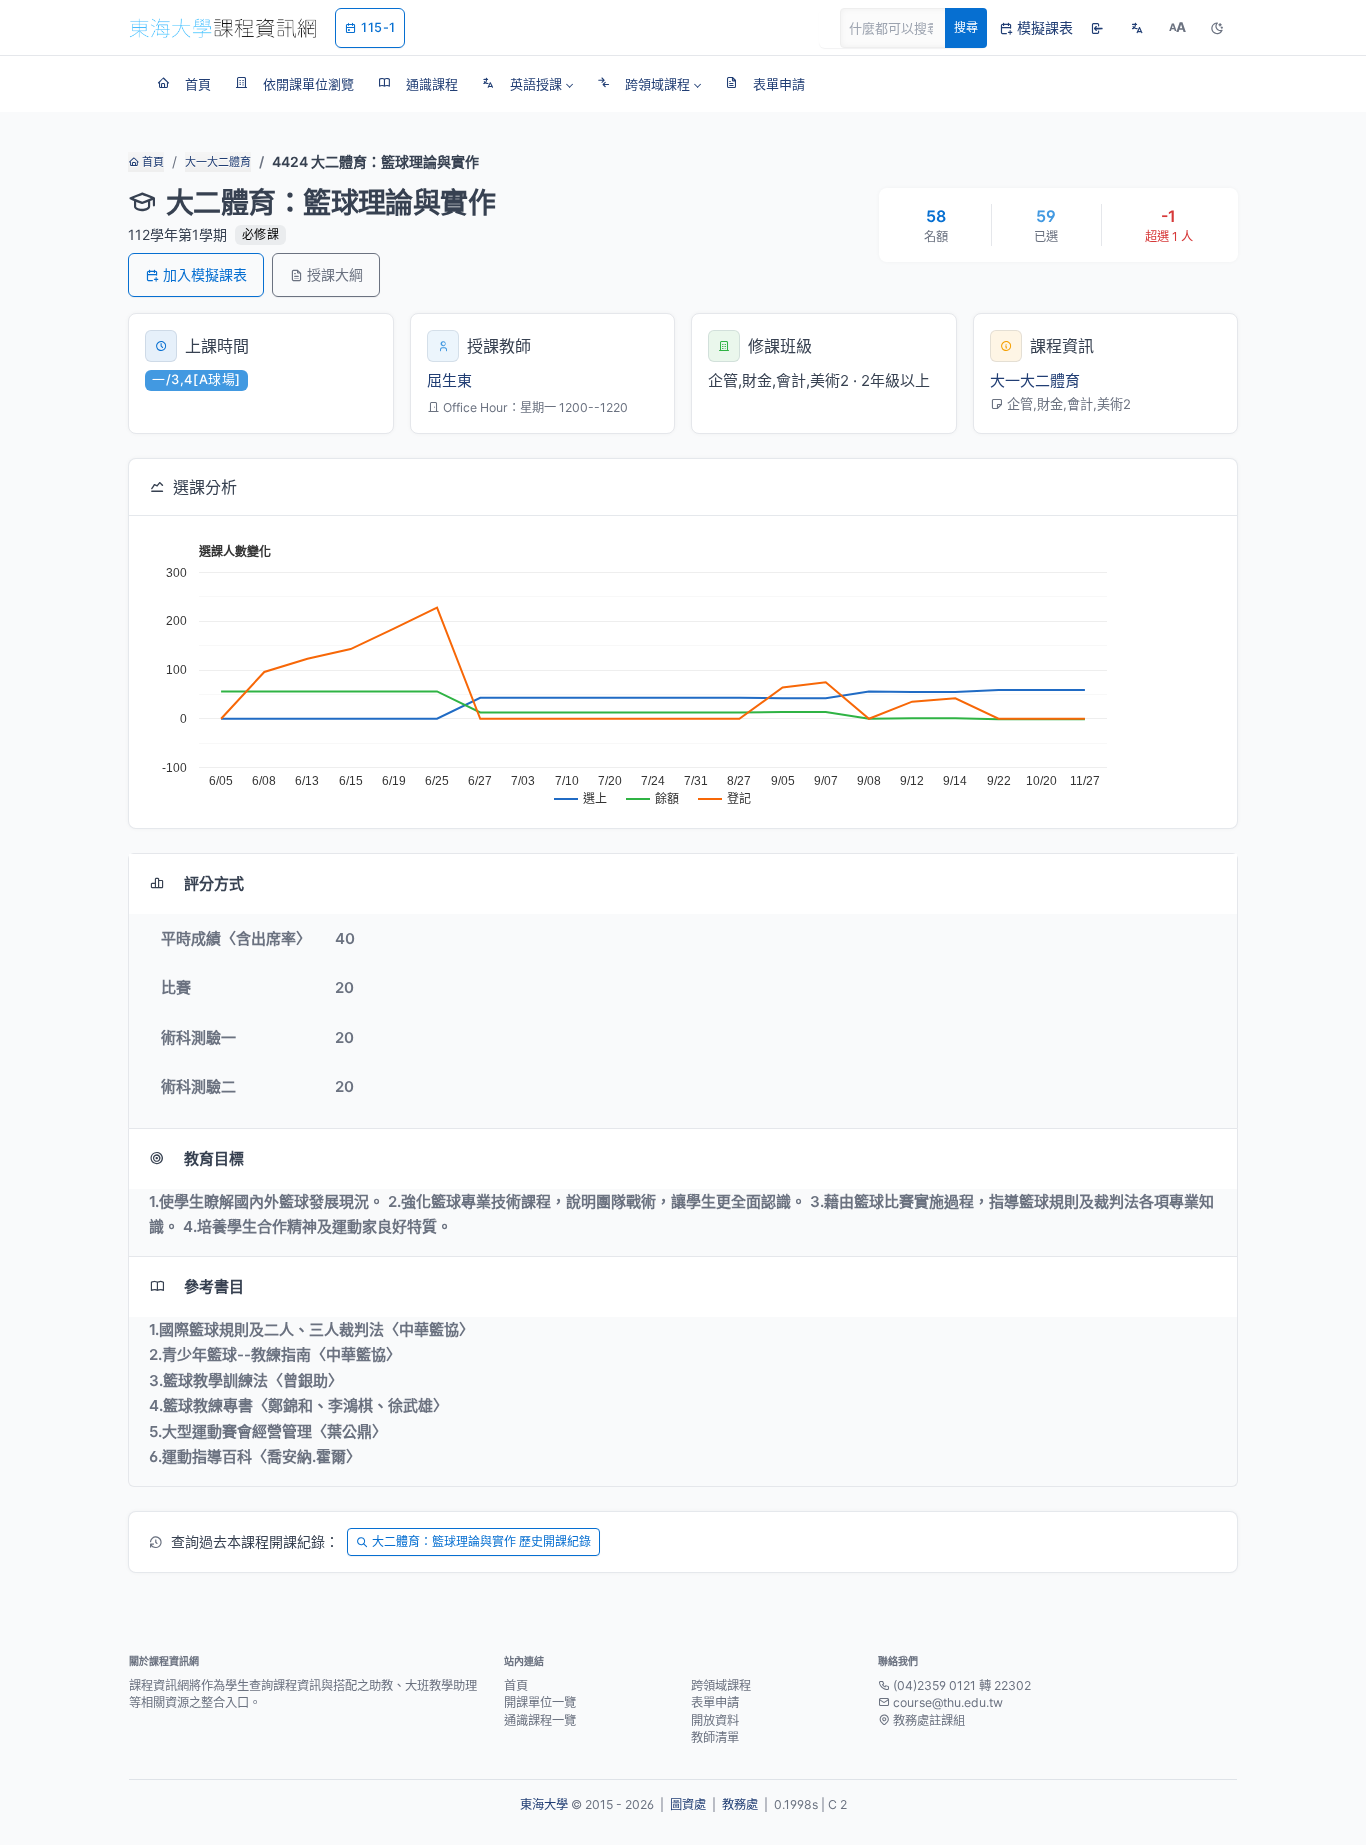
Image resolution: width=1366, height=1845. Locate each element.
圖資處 (688, 1804)
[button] (527, 84)
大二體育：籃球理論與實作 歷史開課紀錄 (481, 1541)
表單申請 (715, 1702)
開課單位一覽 (540, 1702)
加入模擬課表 (205, 274)
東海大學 (544, 1804)
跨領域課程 (721, 1685)
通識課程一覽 (540, 1720)
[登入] (1097, 28)
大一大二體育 (218, 162)
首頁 (151, 162)
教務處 (740, 1804)
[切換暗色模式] (1217, 28)
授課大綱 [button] (335, 274)
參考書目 (214, 1286)
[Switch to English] (1137, 28)
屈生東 (449, 380)
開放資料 (715, 1720)
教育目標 (214, 1158)
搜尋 (966, 27)
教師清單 (715, 1737)
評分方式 (214, 883)
